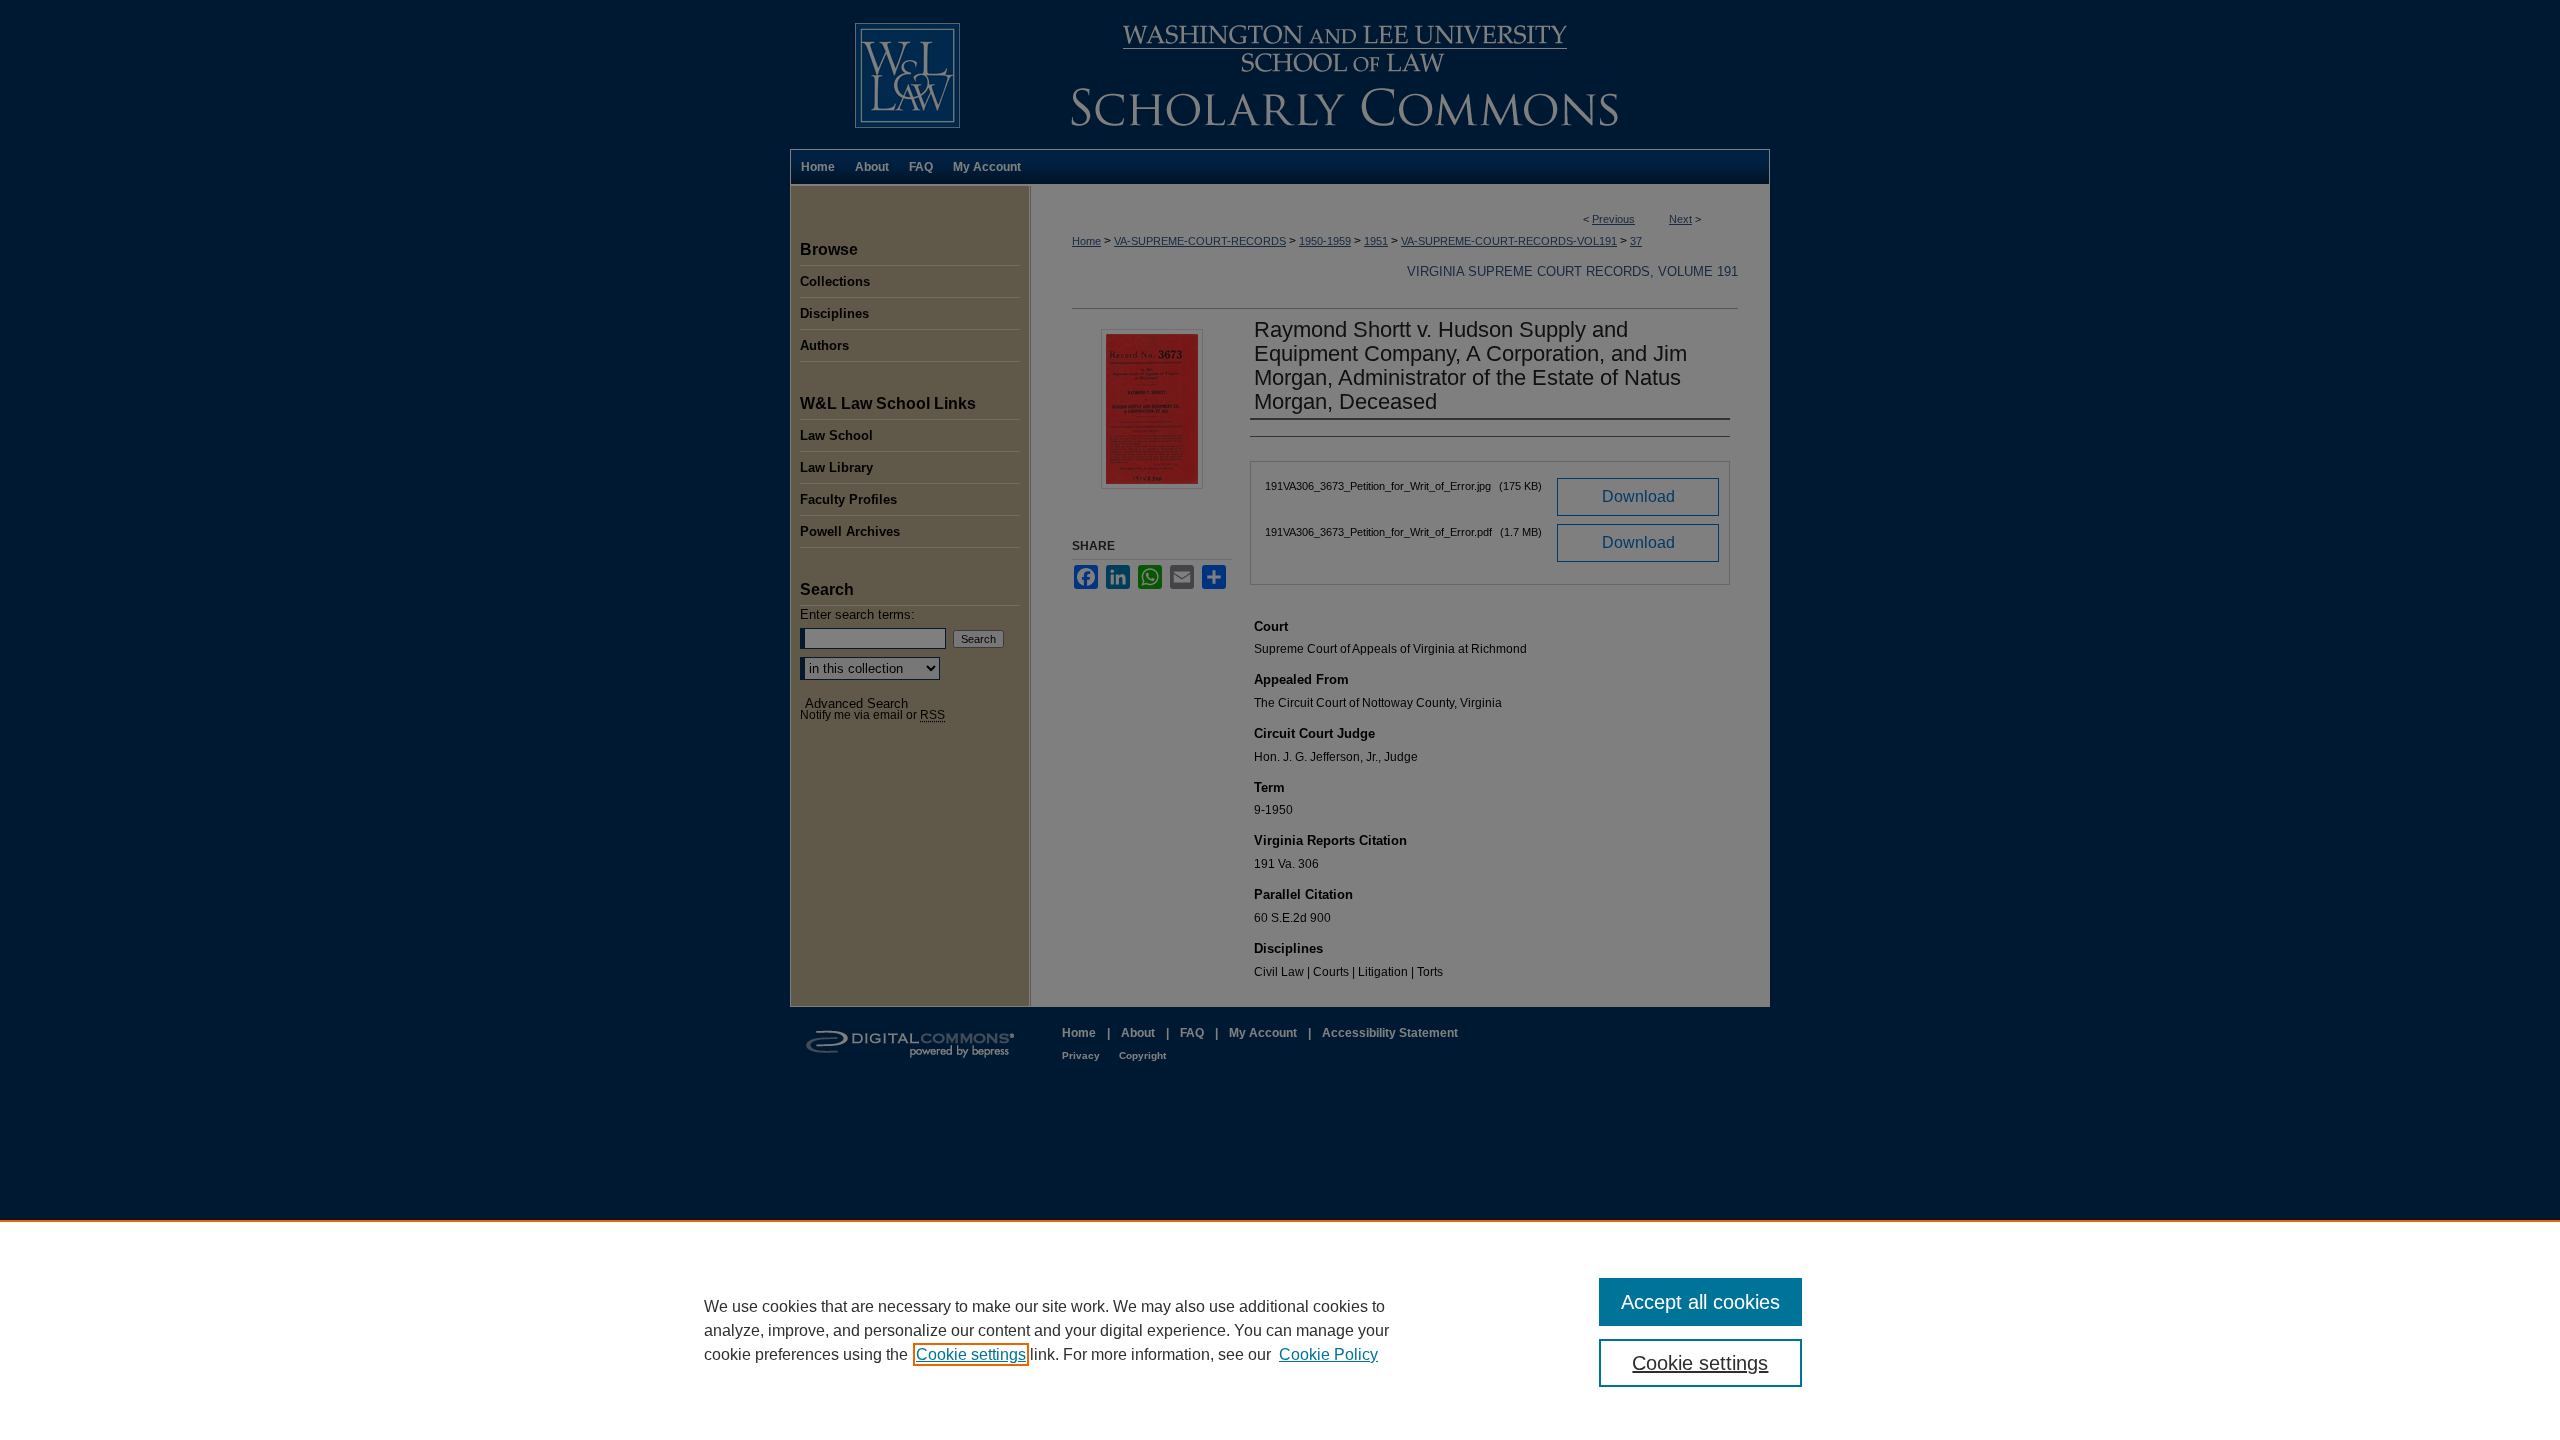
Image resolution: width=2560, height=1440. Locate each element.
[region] (1280, 1330)
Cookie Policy (1328, 1354)
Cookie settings (971, 1354)
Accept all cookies (1700, 1302)
